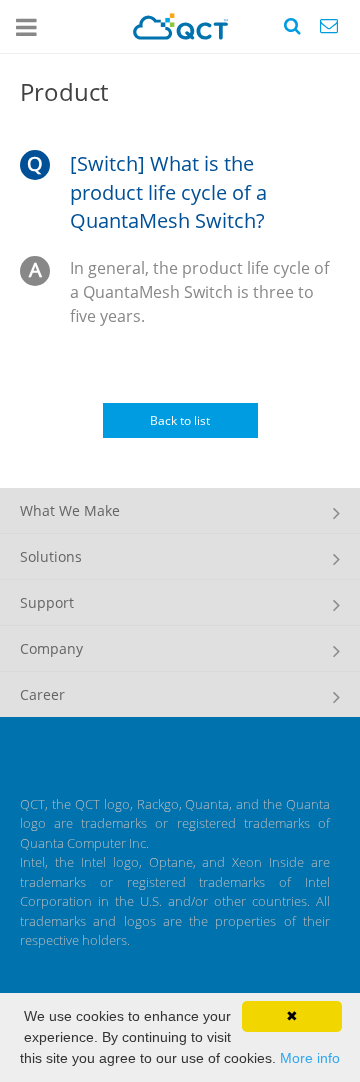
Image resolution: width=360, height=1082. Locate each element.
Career (42, 694)
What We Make (70, 510)
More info (310, 1058)
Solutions (51, 556)
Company (51, 648)
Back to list (180, 420)
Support (47, 602)
